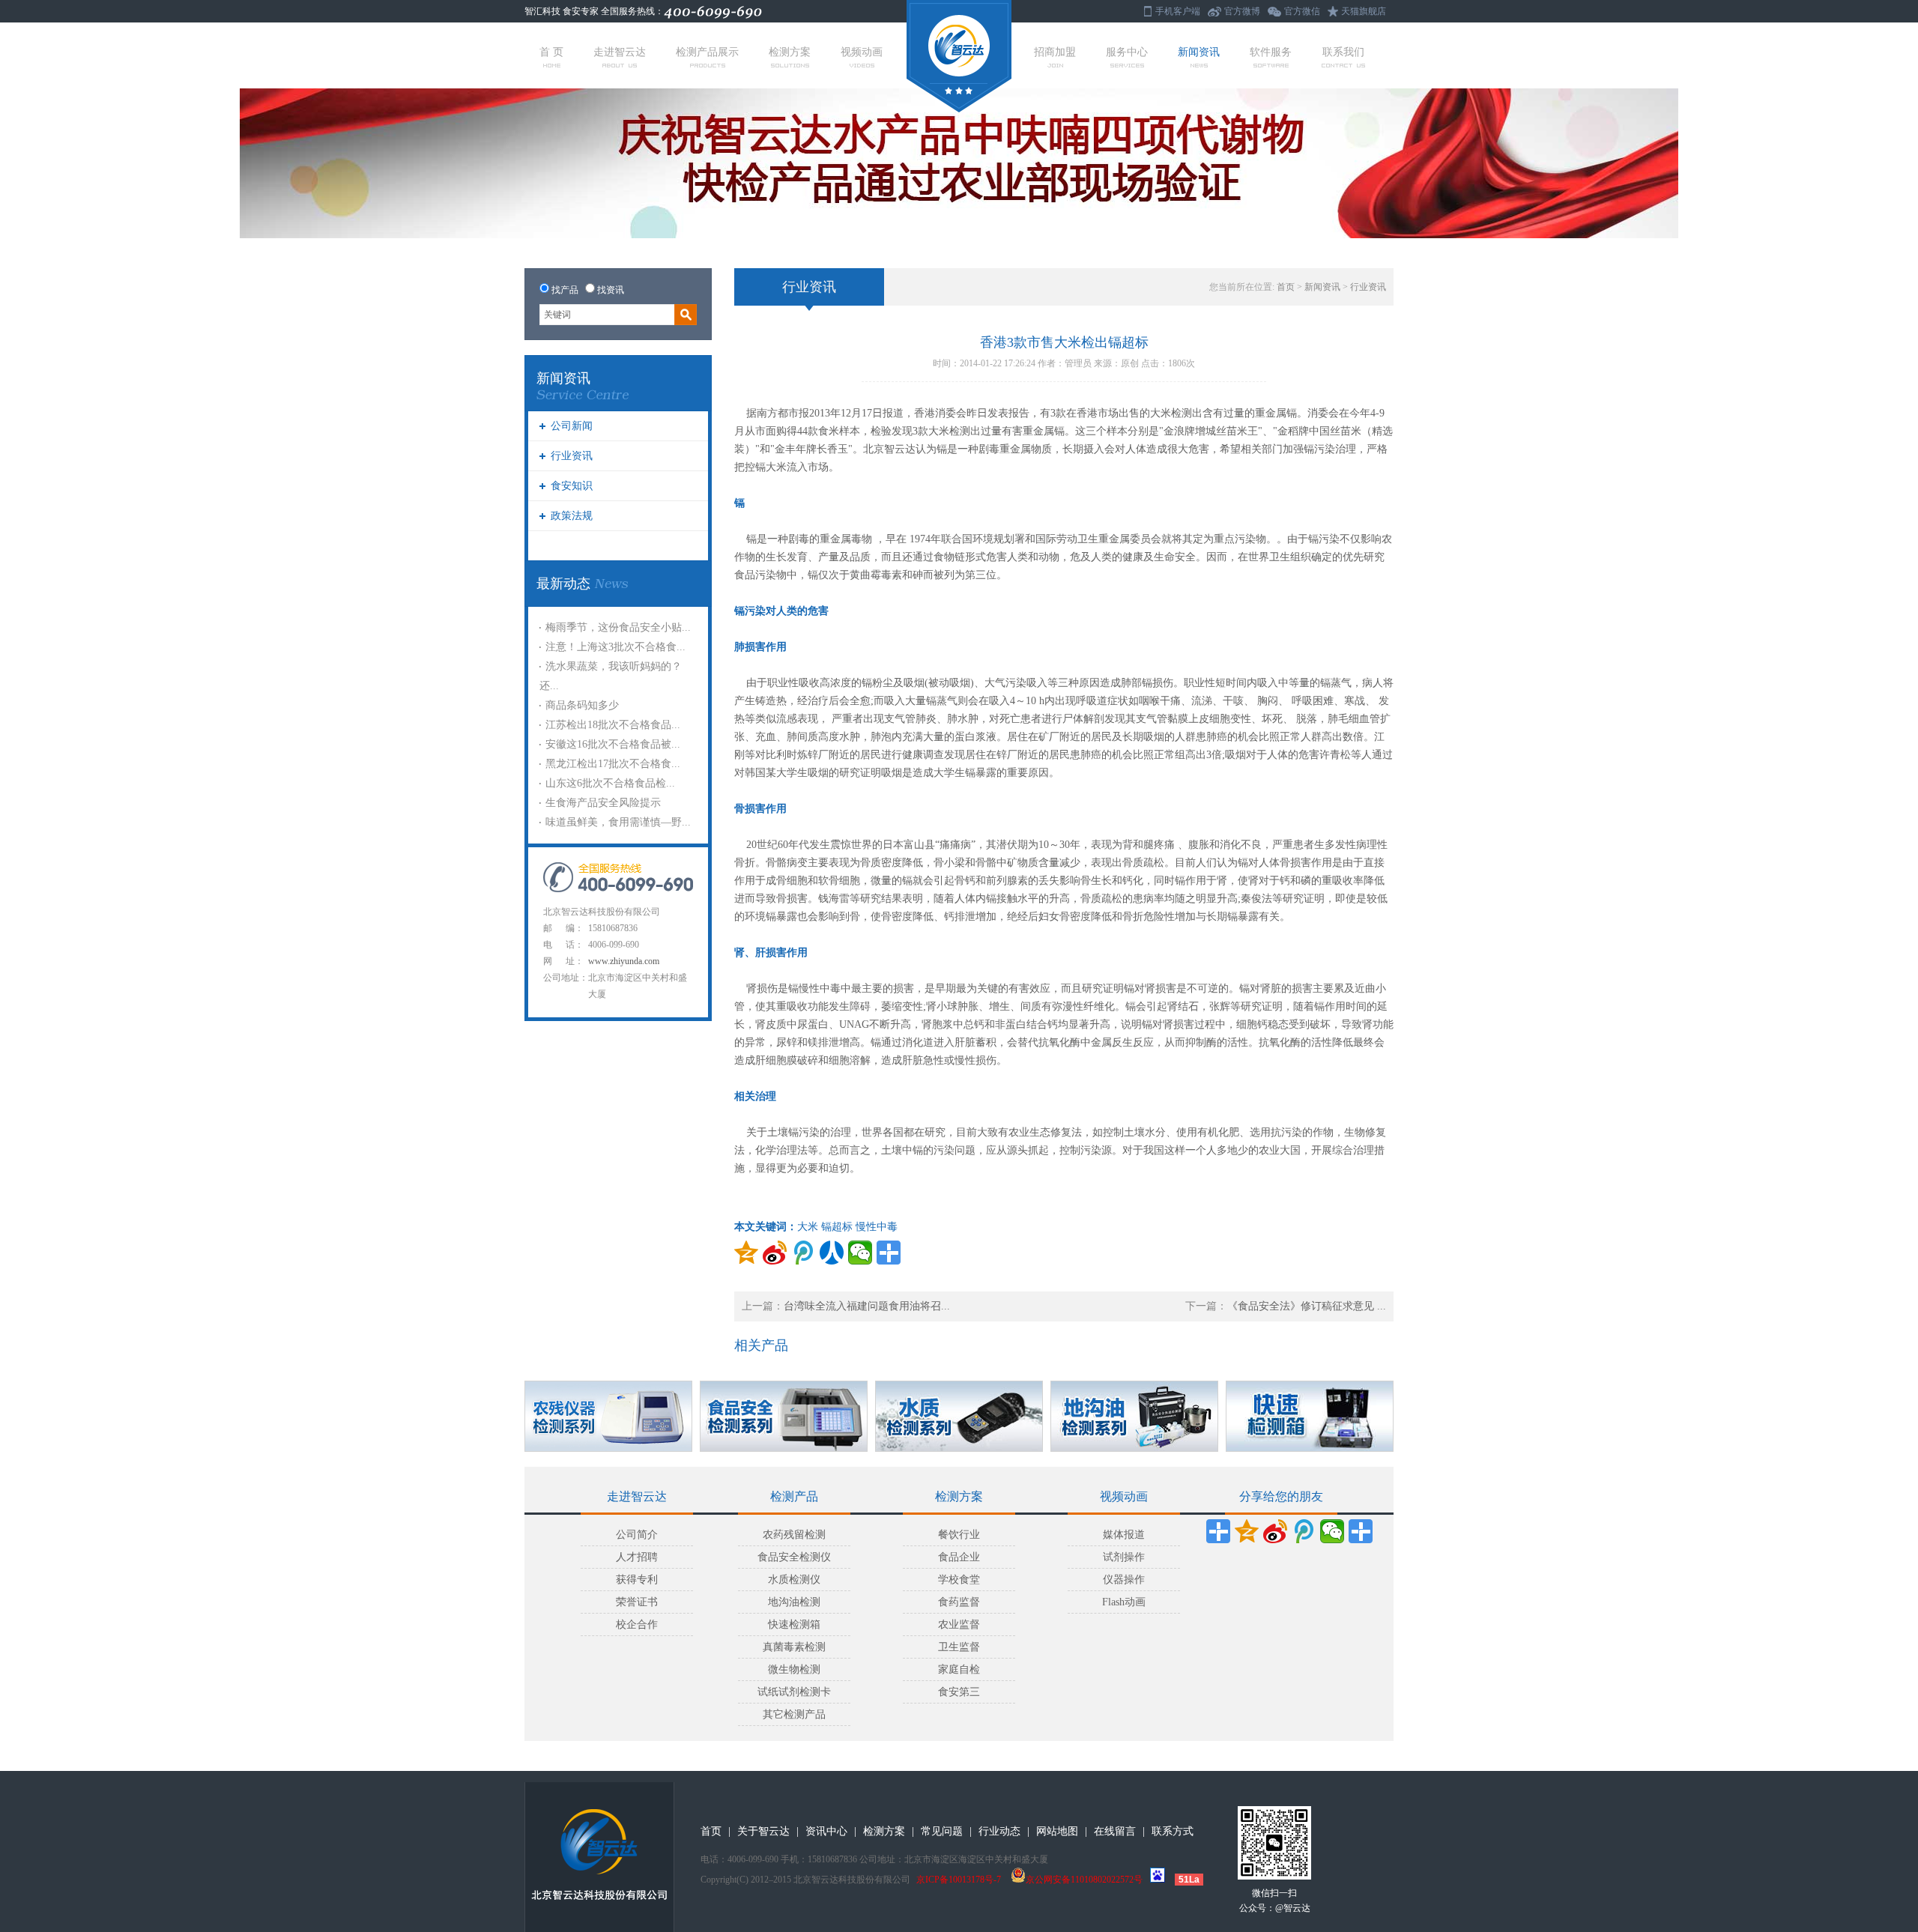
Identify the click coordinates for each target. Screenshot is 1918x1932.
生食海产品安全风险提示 (603, 803)
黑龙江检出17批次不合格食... (613, 764)
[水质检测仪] (959, 1416)
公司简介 (637, 1535)
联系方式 (1173, 1831)
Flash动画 (1124, 1602)
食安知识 (572, 486)
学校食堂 (959, 1580)
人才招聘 (637, 1557)
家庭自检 (959, 1669)
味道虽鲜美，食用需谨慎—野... (618, 822)
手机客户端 (1178, 11)
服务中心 (1127, 52)
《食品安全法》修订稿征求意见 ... (1307, 1306)
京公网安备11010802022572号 (1084, 1880)
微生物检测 (794, 1669)
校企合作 (637, 1624)
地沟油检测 (794, 1602)
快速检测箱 (794, 1624)
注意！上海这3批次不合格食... (615, 647)
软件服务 (1271, 52)
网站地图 (1057, 1831)
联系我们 (1343, 52)
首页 (1286, 287)
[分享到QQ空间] (746, 1253)
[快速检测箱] (1310, 1416)
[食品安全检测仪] (784, 1416)
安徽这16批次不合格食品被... (613, 744)
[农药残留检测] (608, 1416)
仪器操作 (1124, 1580)
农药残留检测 (794, 1535)
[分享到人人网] (832, 1253)
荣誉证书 (637, 1602)
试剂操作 (1124, 1557)
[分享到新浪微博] (775, 1253)
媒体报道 (1124, 1535)
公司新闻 (572, 426)
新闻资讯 (1199, 52)
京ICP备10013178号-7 (959, 1880)
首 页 (551, 52)
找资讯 (611, 290)
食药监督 (959, 1602)
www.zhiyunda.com (624, 961)
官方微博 (1242, 11)
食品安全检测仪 (794, 1557)
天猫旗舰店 (1364, 11)
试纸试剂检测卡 (794, 1692)
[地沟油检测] (1134, 1416)
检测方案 (790, 52)
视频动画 (862, 52)
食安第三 (959, 1692)
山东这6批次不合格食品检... (610, 783)
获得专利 (637, 1580)
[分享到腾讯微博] (803, 1253)
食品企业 (959, 1557)
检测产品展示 (707, 52)
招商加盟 (1055, 52)
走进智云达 (620, 52)
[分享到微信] (860, 1253)
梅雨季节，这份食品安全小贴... (618, 627)
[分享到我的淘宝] (1361, 1531)
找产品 (565, 290)
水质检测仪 (794, 1580)
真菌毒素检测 (794, 1647)
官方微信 (1302, 11)
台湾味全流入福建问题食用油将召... (867, 1306)
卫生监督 (959, 1647)
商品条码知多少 (582, 705)
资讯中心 (826, 1831)
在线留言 (1115, 1831)
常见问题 (942, 1831)
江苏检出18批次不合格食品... (613, 725)
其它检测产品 (794, 1714)
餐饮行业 (959, 1535)
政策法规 (572, 516)
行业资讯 (572, 456)
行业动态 (999, 1831)
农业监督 (959, 1624)
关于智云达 (763, 1831)
